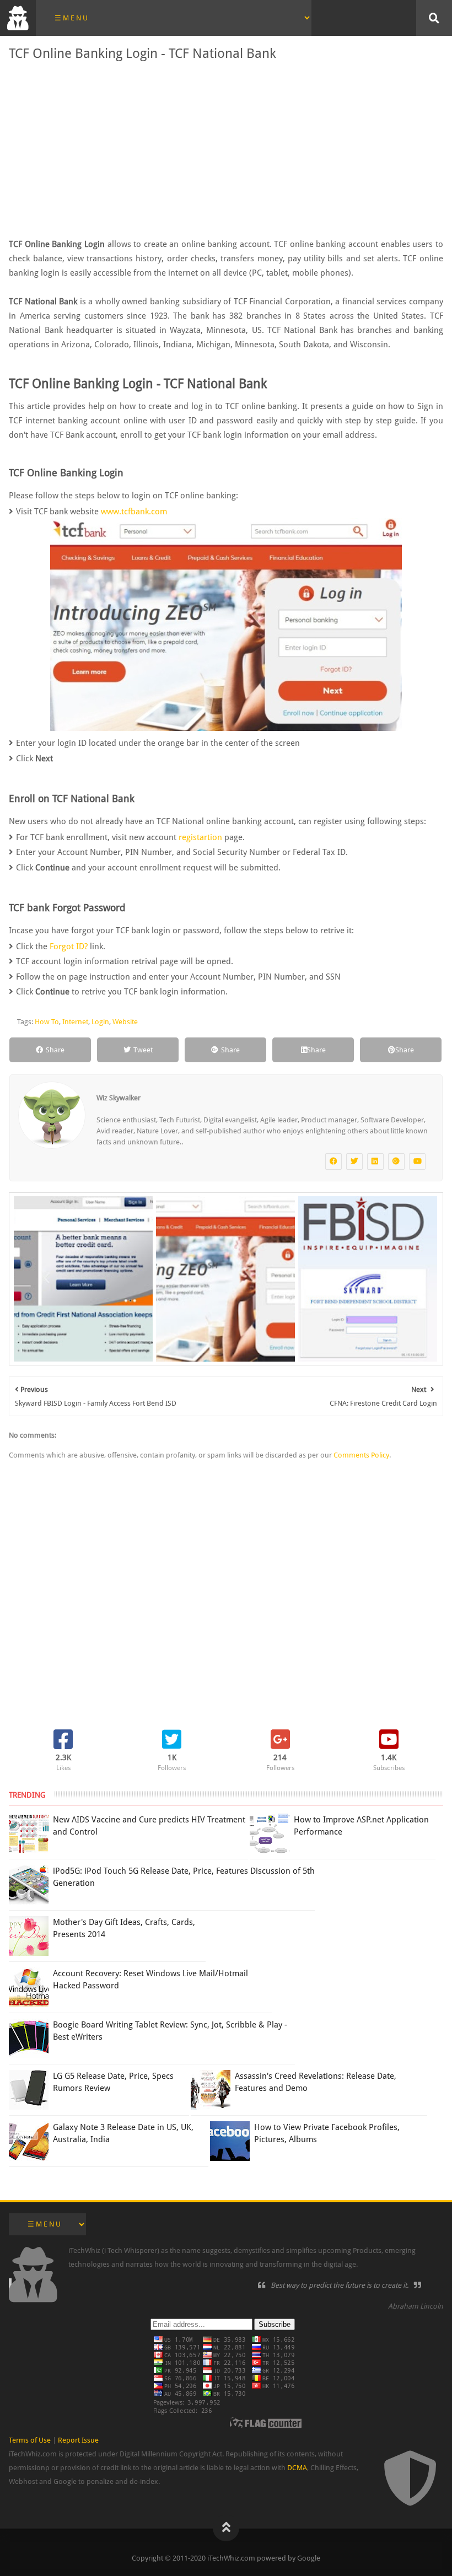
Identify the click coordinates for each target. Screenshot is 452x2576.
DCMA (297, 2468)
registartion (200, 837)
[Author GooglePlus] (396, 1161)
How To (47, 1022)
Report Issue (78, 2440)
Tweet (143, 1050)
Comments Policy (361, 1455)
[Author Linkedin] (375, 1161)
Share (55, 1050)
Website (125, 1022)
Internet (75, 1022)
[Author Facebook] (333, 1161)
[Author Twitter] (354, 1161)
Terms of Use (30, 2440)
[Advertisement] (226, 149)
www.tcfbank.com (134, 512)
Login (100, 1022)
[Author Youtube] (417, 1161)
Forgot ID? (69, 946)
